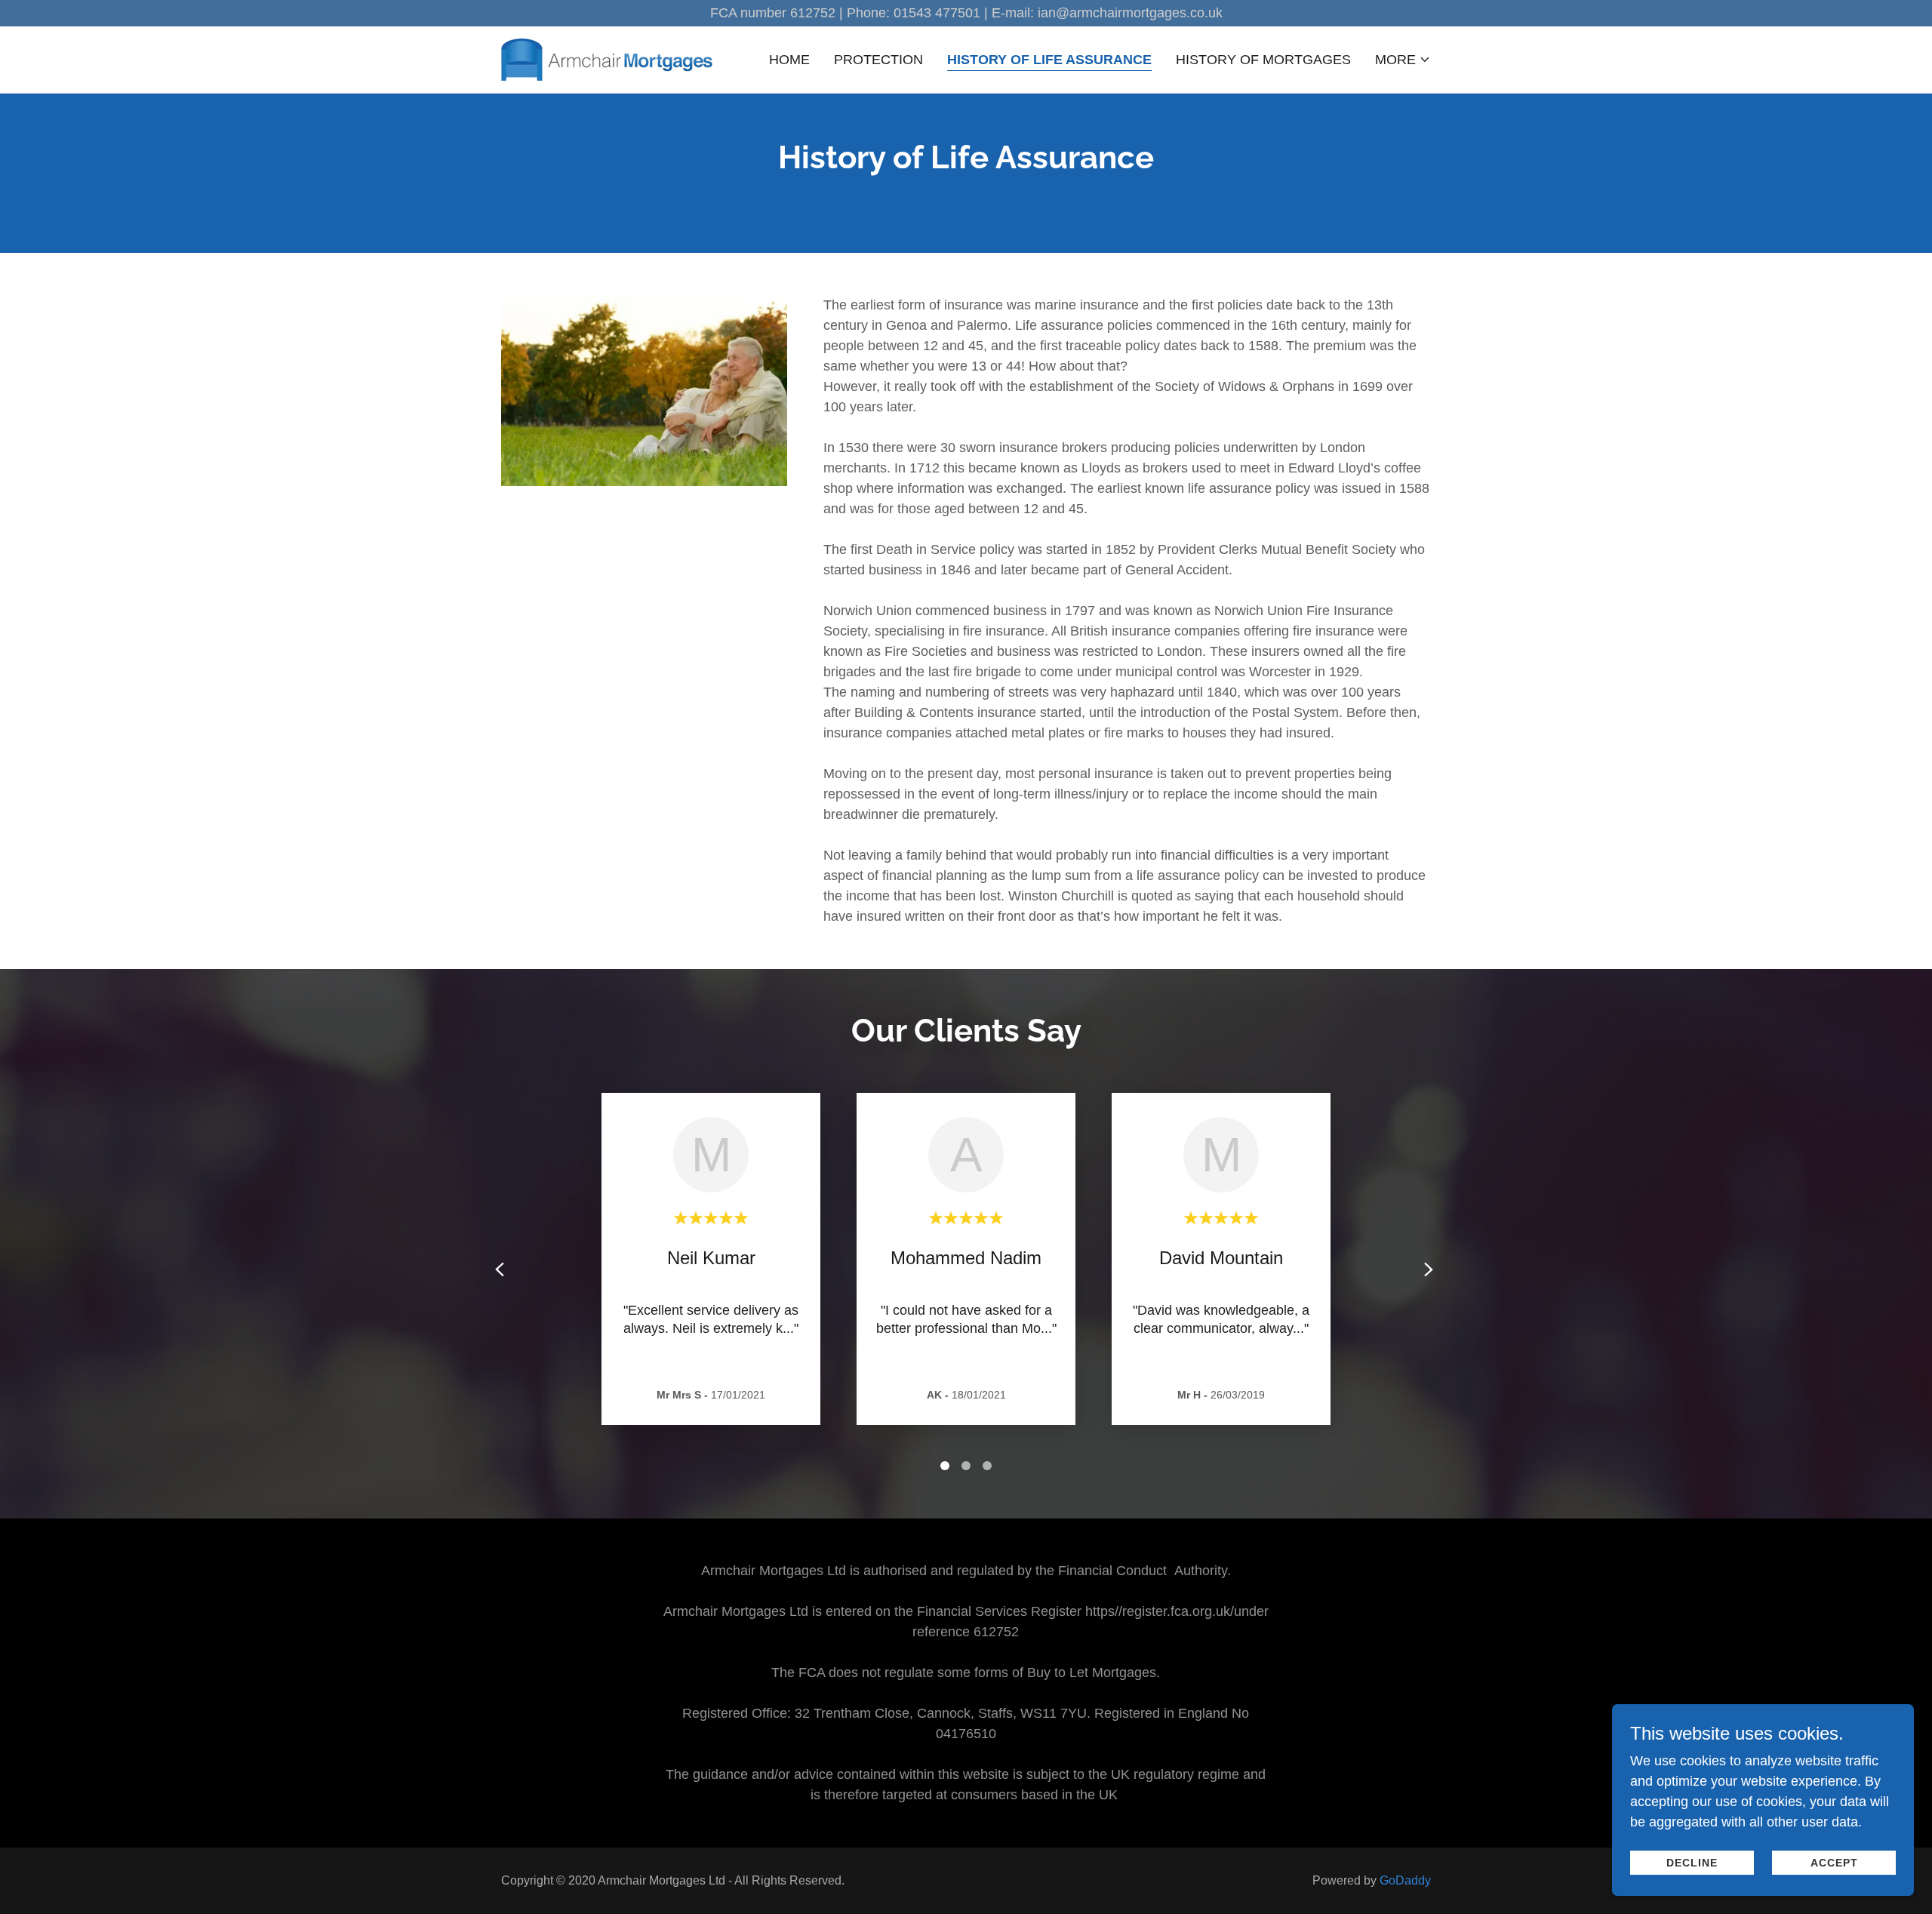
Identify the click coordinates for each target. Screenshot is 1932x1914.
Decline (1692, 1863)
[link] (607, 59)
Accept (1834, 1863)
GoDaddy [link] (1405, 1880)
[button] (1403, 60)
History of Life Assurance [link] (1049, 60)
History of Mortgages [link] (1263, 60)
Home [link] (789, 60)
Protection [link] (878, 60)
